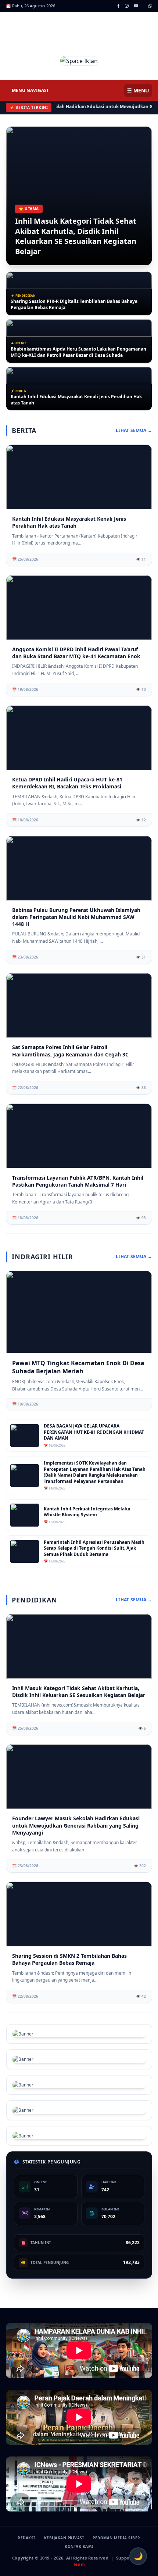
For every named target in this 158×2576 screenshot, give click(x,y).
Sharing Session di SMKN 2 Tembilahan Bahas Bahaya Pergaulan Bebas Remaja (69, 1959)
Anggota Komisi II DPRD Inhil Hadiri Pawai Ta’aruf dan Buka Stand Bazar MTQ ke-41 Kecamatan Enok (77, 400)
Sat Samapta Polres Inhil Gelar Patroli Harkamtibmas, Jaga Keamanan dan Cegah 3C (70, 1051)
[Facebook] (118, 6)
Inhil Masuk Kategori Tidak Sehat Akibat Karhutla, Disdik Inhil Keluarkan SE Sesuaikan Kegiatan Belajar (76, 236)
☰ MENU (138, 90)
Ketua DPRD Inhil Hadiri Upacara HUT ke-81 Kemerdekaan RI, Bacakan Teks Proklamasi (67, 783)
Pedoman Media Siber (116, 2538)
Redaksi (26, 2538)
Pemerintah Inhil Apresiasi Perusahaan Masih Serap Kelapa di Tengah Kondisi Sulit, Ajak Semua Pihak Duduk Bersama (94, 1548)
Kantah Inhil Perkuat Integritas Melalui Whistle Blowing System (87, 1512)
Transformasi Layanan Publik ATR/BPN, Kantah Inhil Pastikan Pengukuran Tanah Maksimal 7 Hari (78, 1181)
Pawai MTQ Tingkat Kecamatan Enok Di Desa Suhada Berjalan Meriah (78, 1367)
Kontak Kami (79, 2546)
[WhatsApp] (150, 6)
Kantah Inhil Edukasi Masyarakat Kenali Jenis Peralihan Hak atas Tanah (76, 352)
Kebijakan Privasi (64, 2538)
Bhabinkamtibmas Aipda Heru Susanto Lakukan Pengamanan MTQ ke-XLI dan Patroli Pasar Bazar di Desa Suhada (78, 305)
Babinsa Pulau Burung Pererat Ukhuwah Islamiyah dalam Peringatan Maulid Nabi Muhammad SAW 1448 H (76, 917)
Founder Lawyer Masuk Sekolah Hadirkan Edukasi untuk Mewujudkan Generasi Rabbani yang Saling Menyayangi (76, 1825)
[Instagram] (127, 6)
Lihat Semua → (134, 430)
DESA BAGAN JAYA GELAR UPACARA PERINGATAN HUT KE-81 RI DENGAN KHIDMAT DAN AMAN (94, 1432)
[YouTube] (136, 6)
